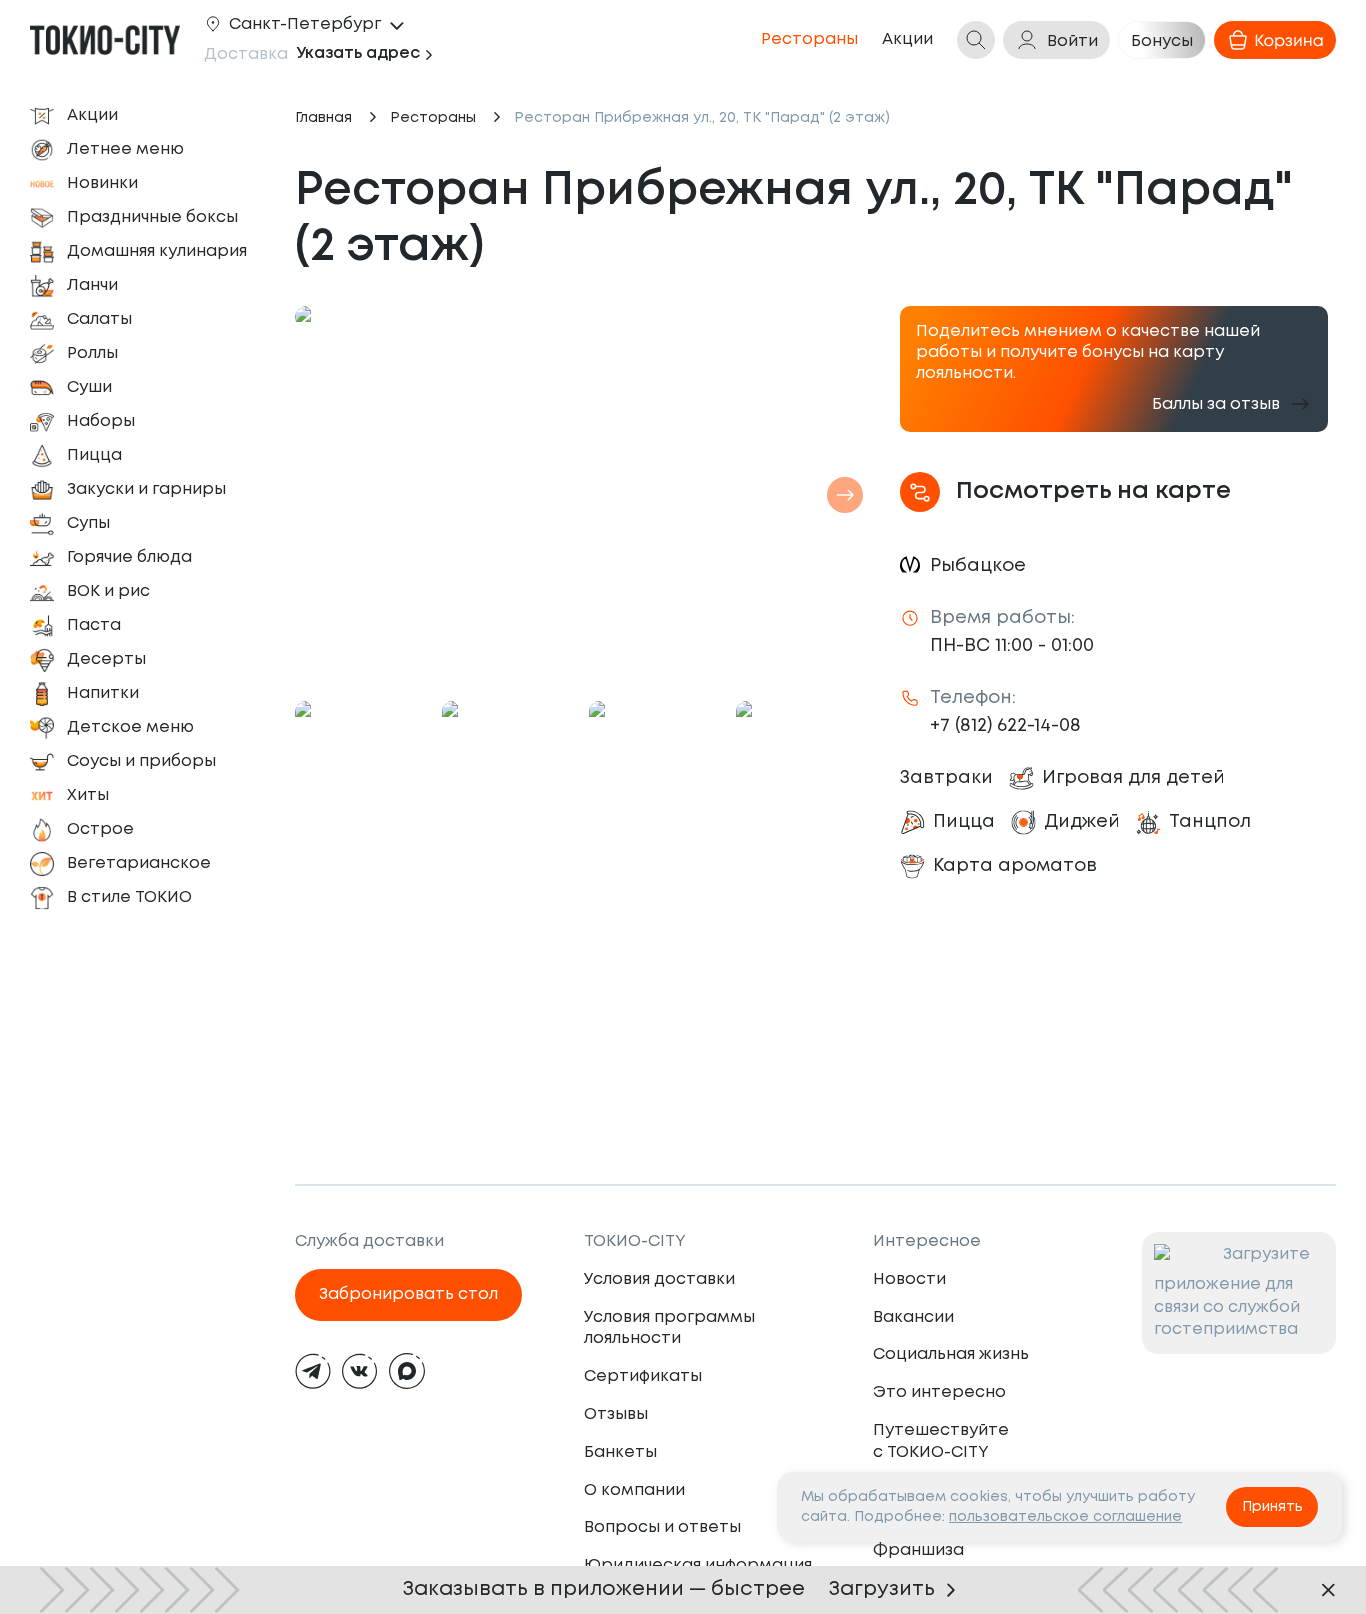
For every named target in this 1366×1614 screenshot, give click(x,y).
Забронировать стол (408, 1294)
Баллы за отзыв (1216, 404)
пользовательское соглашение (1065, 1517)
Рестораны (433, 118)
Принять (1272, 1507)
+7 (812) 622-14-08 (1005, 726)
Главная (323, 118)
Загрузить (882, 1589)
